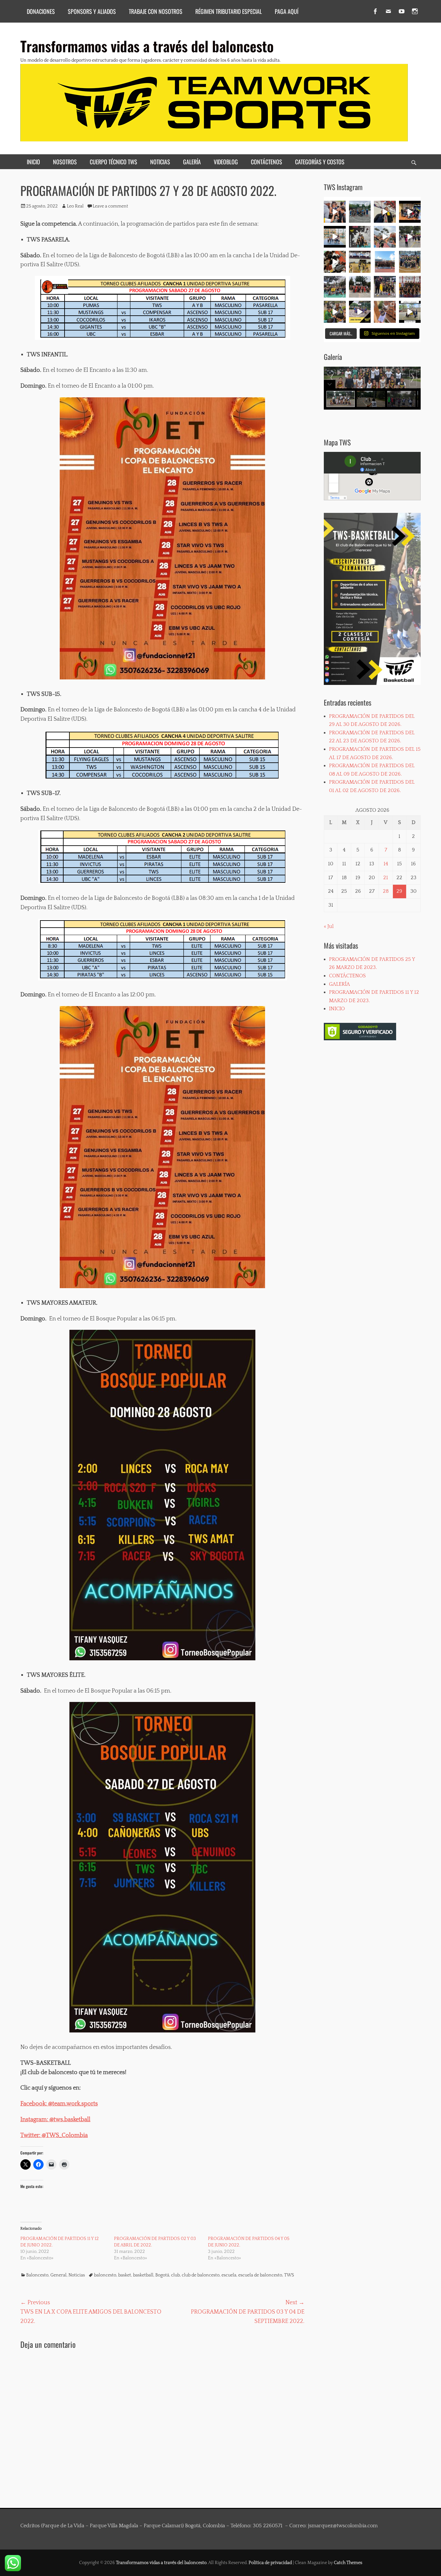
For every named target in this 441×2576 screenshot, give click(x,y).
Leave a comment (110, 206)
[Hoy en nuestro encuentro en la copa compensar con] (335, 262)
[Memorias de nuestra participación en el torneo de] (410, 312)
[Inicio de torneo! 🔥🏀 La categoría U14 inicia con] (385, 262)
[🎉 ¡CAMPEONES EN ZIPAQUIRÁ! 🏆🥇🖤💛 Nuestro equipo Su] (410, 212)
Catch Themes (348, 2563)
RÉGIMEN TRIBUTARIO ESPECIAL (229, 11)
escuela (229, 2275)
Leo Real (75, 206)
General (58, 2275)
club (175, 2275)
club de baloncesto (201, 2275)
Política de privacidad (270, 2563)
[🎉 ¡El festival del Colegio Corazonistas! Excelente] (335, 287)
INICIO (33, 162)
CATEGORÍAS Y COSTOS (320, 162)
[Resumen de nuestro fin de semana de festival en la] (335, 312)
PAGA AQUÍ (287, 11)
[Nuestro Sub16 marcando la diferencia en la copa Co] (385, 237)
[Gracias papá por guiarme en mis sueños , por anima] (385, 312)
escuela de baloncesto (260, 2275)
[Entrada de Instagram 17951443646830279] (360, 262)
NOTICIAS (160, 162)
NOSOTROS (65, 162)
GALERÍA (192, 162)
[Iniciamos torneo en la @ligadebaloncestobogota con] (410, 262)
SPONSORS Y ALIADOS (92, 11)
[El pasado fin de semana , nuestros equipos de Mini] (360, 212)
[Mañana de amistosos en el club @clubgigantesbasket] (385, 287)
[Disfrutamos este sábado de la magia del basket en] (360, 312)
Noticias (77, 2275)
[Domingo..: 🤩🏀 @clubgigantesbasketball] (360, 287)
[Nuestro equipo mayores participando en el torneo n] (410, 287)
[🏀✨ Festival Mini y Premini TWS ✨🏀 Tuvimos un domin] (335, 212)
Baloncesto (37, 2275)
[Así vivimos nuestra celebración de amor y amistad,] (410, 237)
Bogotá (162, 2275)
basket (125, 2275)
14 (386, 864)
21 (386, 878)
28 (386, 891)
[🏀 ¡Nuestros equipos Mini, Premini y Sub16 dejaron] (335, 237)
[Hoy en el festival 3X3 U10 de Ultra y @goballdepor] (360, 237)
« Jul (329, 926)
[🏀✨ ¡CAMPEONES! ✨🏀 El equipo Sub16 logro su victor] (385, 212)
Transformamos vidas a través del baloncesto (147, 46)
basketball (143, 2275)
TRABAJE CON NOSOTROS (156, 11)
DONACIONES (41, 11)
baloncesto (105, 2275)
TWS (289, 2275)
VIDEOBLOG (226, 162)
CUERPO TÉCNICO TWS (113, 162)
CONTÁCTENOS (267, 162)
